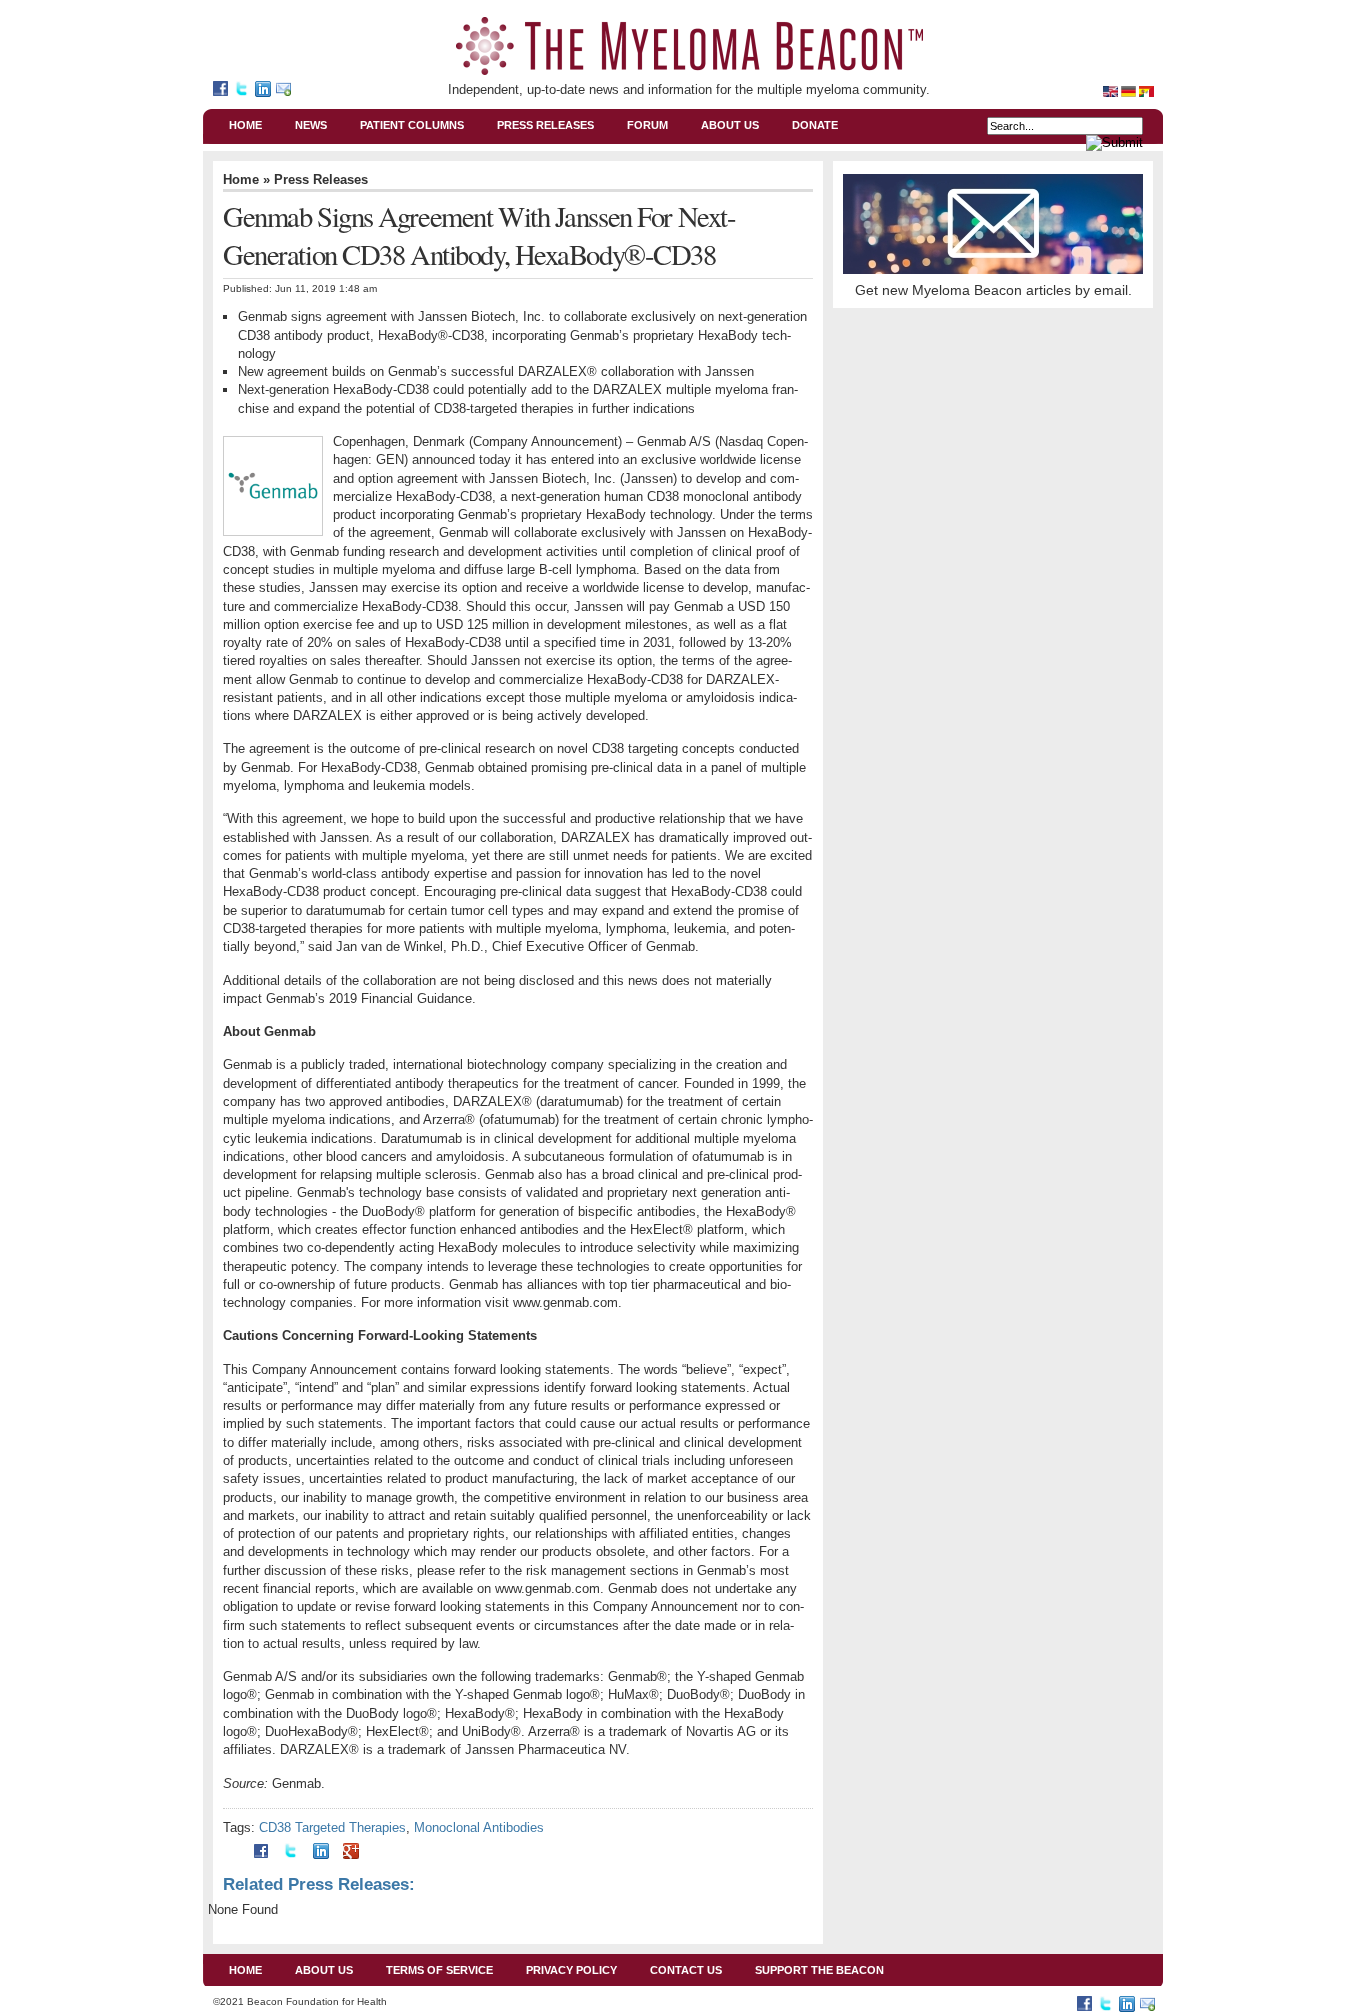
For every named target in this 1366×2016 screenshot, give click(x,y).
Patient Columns (412, 125)
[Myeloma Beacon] (223, 91)
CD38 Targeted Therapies (332, 1827)
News (311, 125)
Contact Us (686, 1970)
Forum (647, 125)
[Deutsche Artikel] (1130, 85)
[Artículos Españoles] (1146, 85)
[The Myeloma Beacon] (689, 46)
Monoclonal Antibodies (479, 1827)
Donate (815, 125)
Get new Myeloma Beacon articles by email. (993, 290)
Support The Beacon (819, 1970)
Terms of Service (439, 1970)
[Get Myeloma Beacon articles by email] (286, 91)
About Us (730, 125)
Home (245, 125)
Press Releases (545, 125)
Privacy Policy (571, 1970)
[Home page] (1112, 85)
